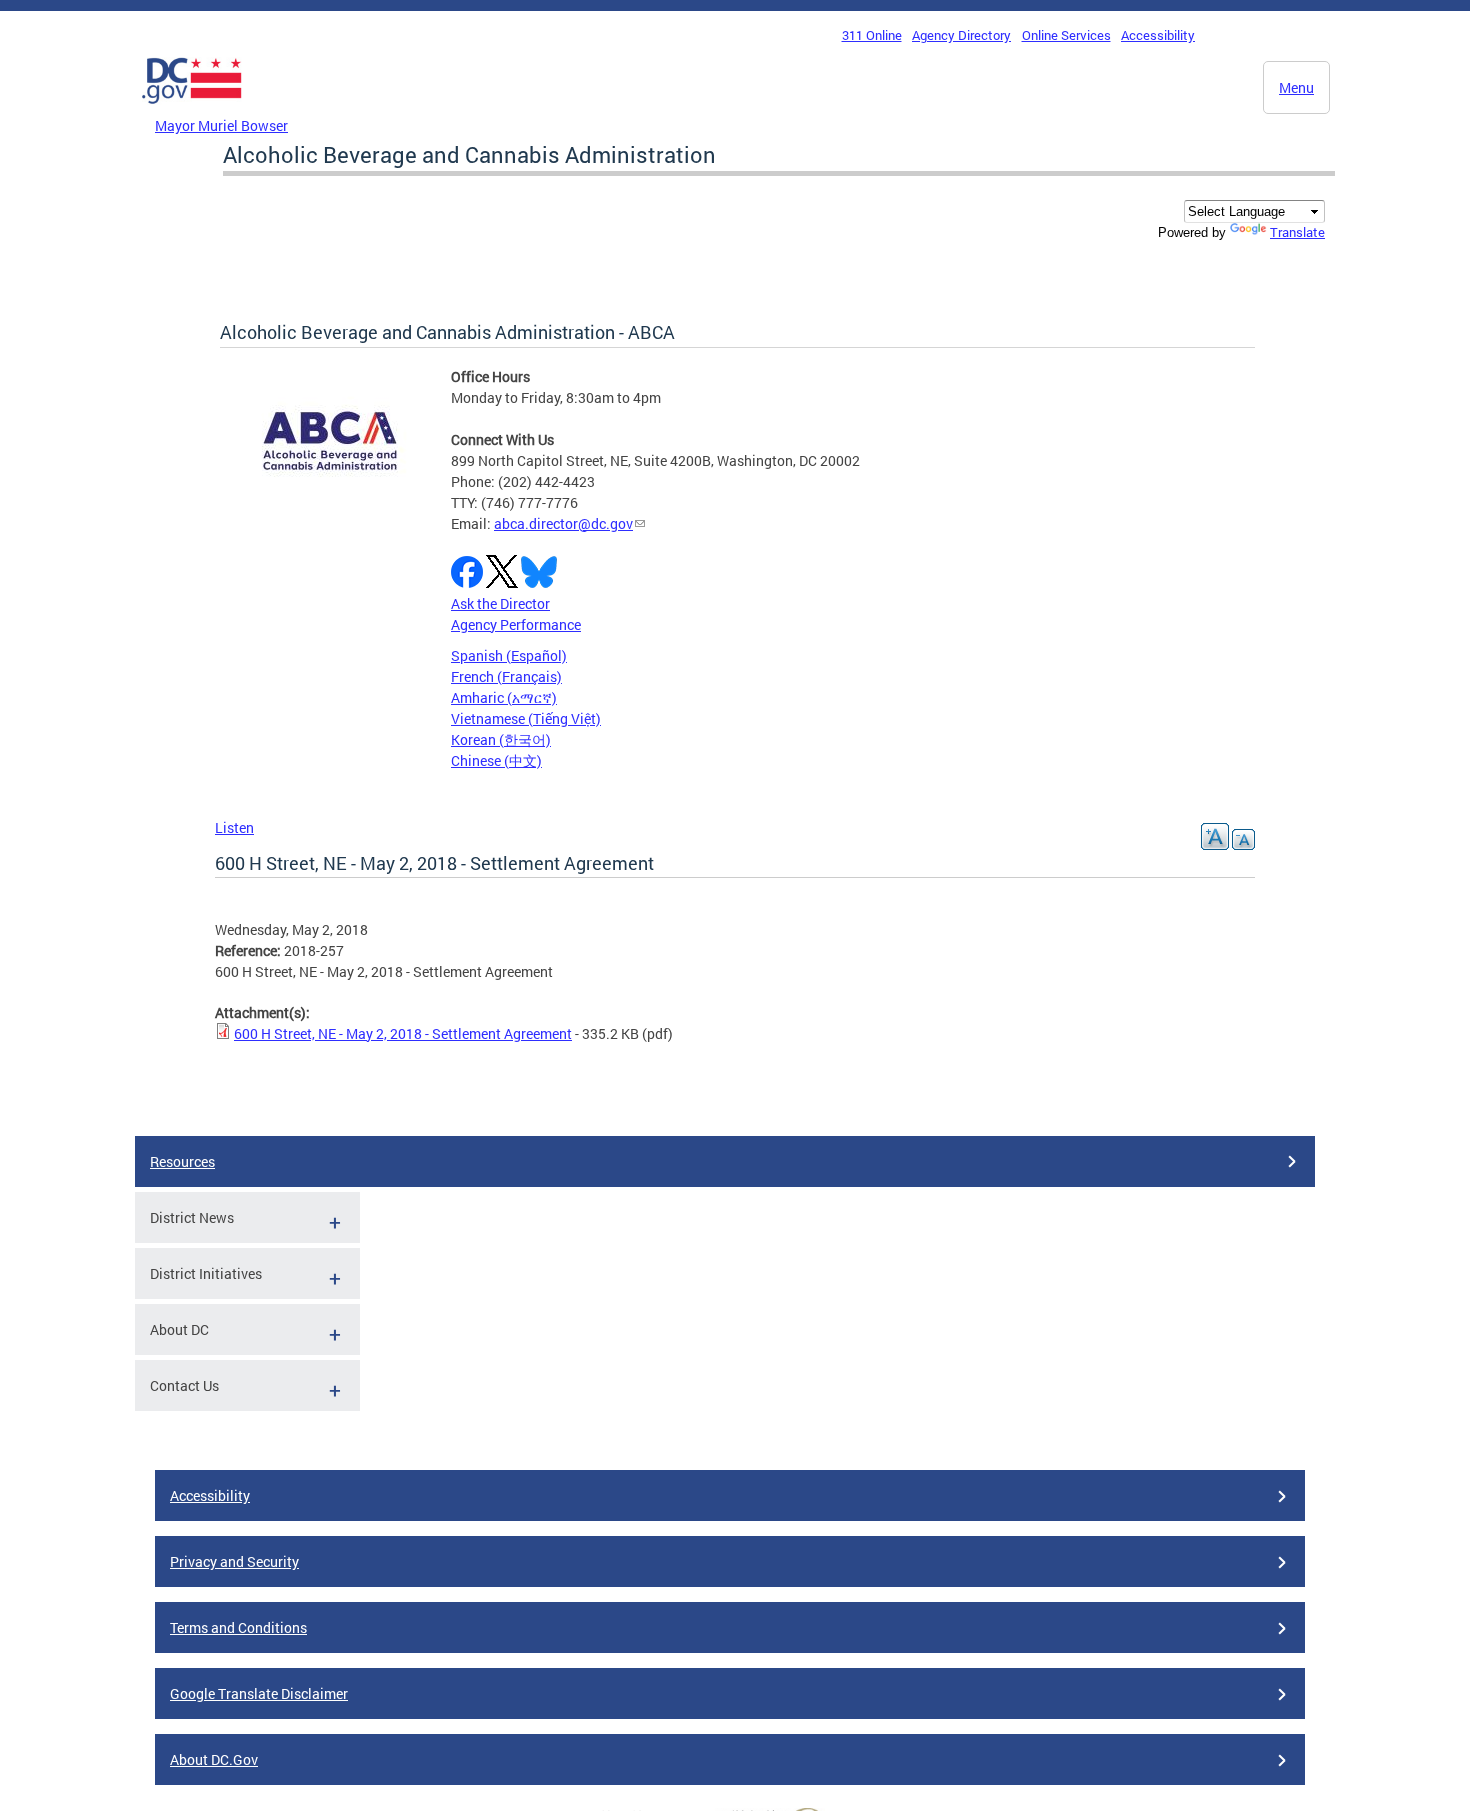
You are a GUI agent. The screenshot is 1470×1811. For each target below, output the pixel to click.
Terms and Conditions (238, 1627)
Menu (1296, 87)
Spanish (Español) (509, 655)
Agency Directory (961, 35)
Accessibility (1158, 35)
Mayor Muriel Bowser (221, 125)
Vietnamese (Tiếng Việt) (526, 718)
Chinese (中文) (496, 760)
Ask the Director (500, 603)
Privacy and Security (234, 1561)
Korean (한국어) (501, 739)
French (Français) (506, 676)
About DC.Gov (214, 1759)
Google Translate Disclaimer (259, 1693)
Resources (182, 1161)
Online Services (1066, 35)
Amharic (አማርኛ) (504, 697)
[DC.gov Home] (192, 109)
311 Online (872, 35)
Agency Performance (516, 624)
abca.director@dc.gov (563, 523)
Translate (1297, 232)
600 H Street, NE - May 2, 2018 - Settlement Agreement (403, 1033)
